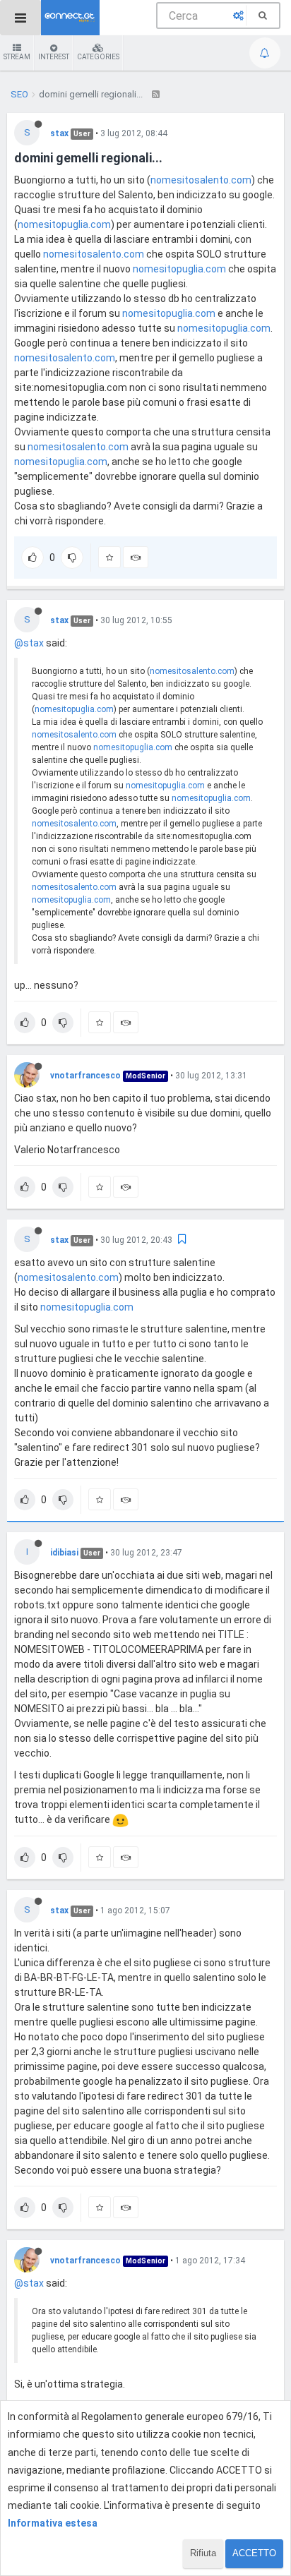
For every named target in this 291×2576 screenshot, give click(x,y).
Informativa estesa (53, 2523)
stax (59, 133)
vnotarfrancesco (85, 1076)
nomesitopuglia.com (64, 224)
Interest (54, 57)
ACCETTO (254, 2553)
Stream (17, 57)
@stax (29, 643)
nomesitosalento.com (201, 180)
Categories (98, 57)
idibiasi (64, 1553)
